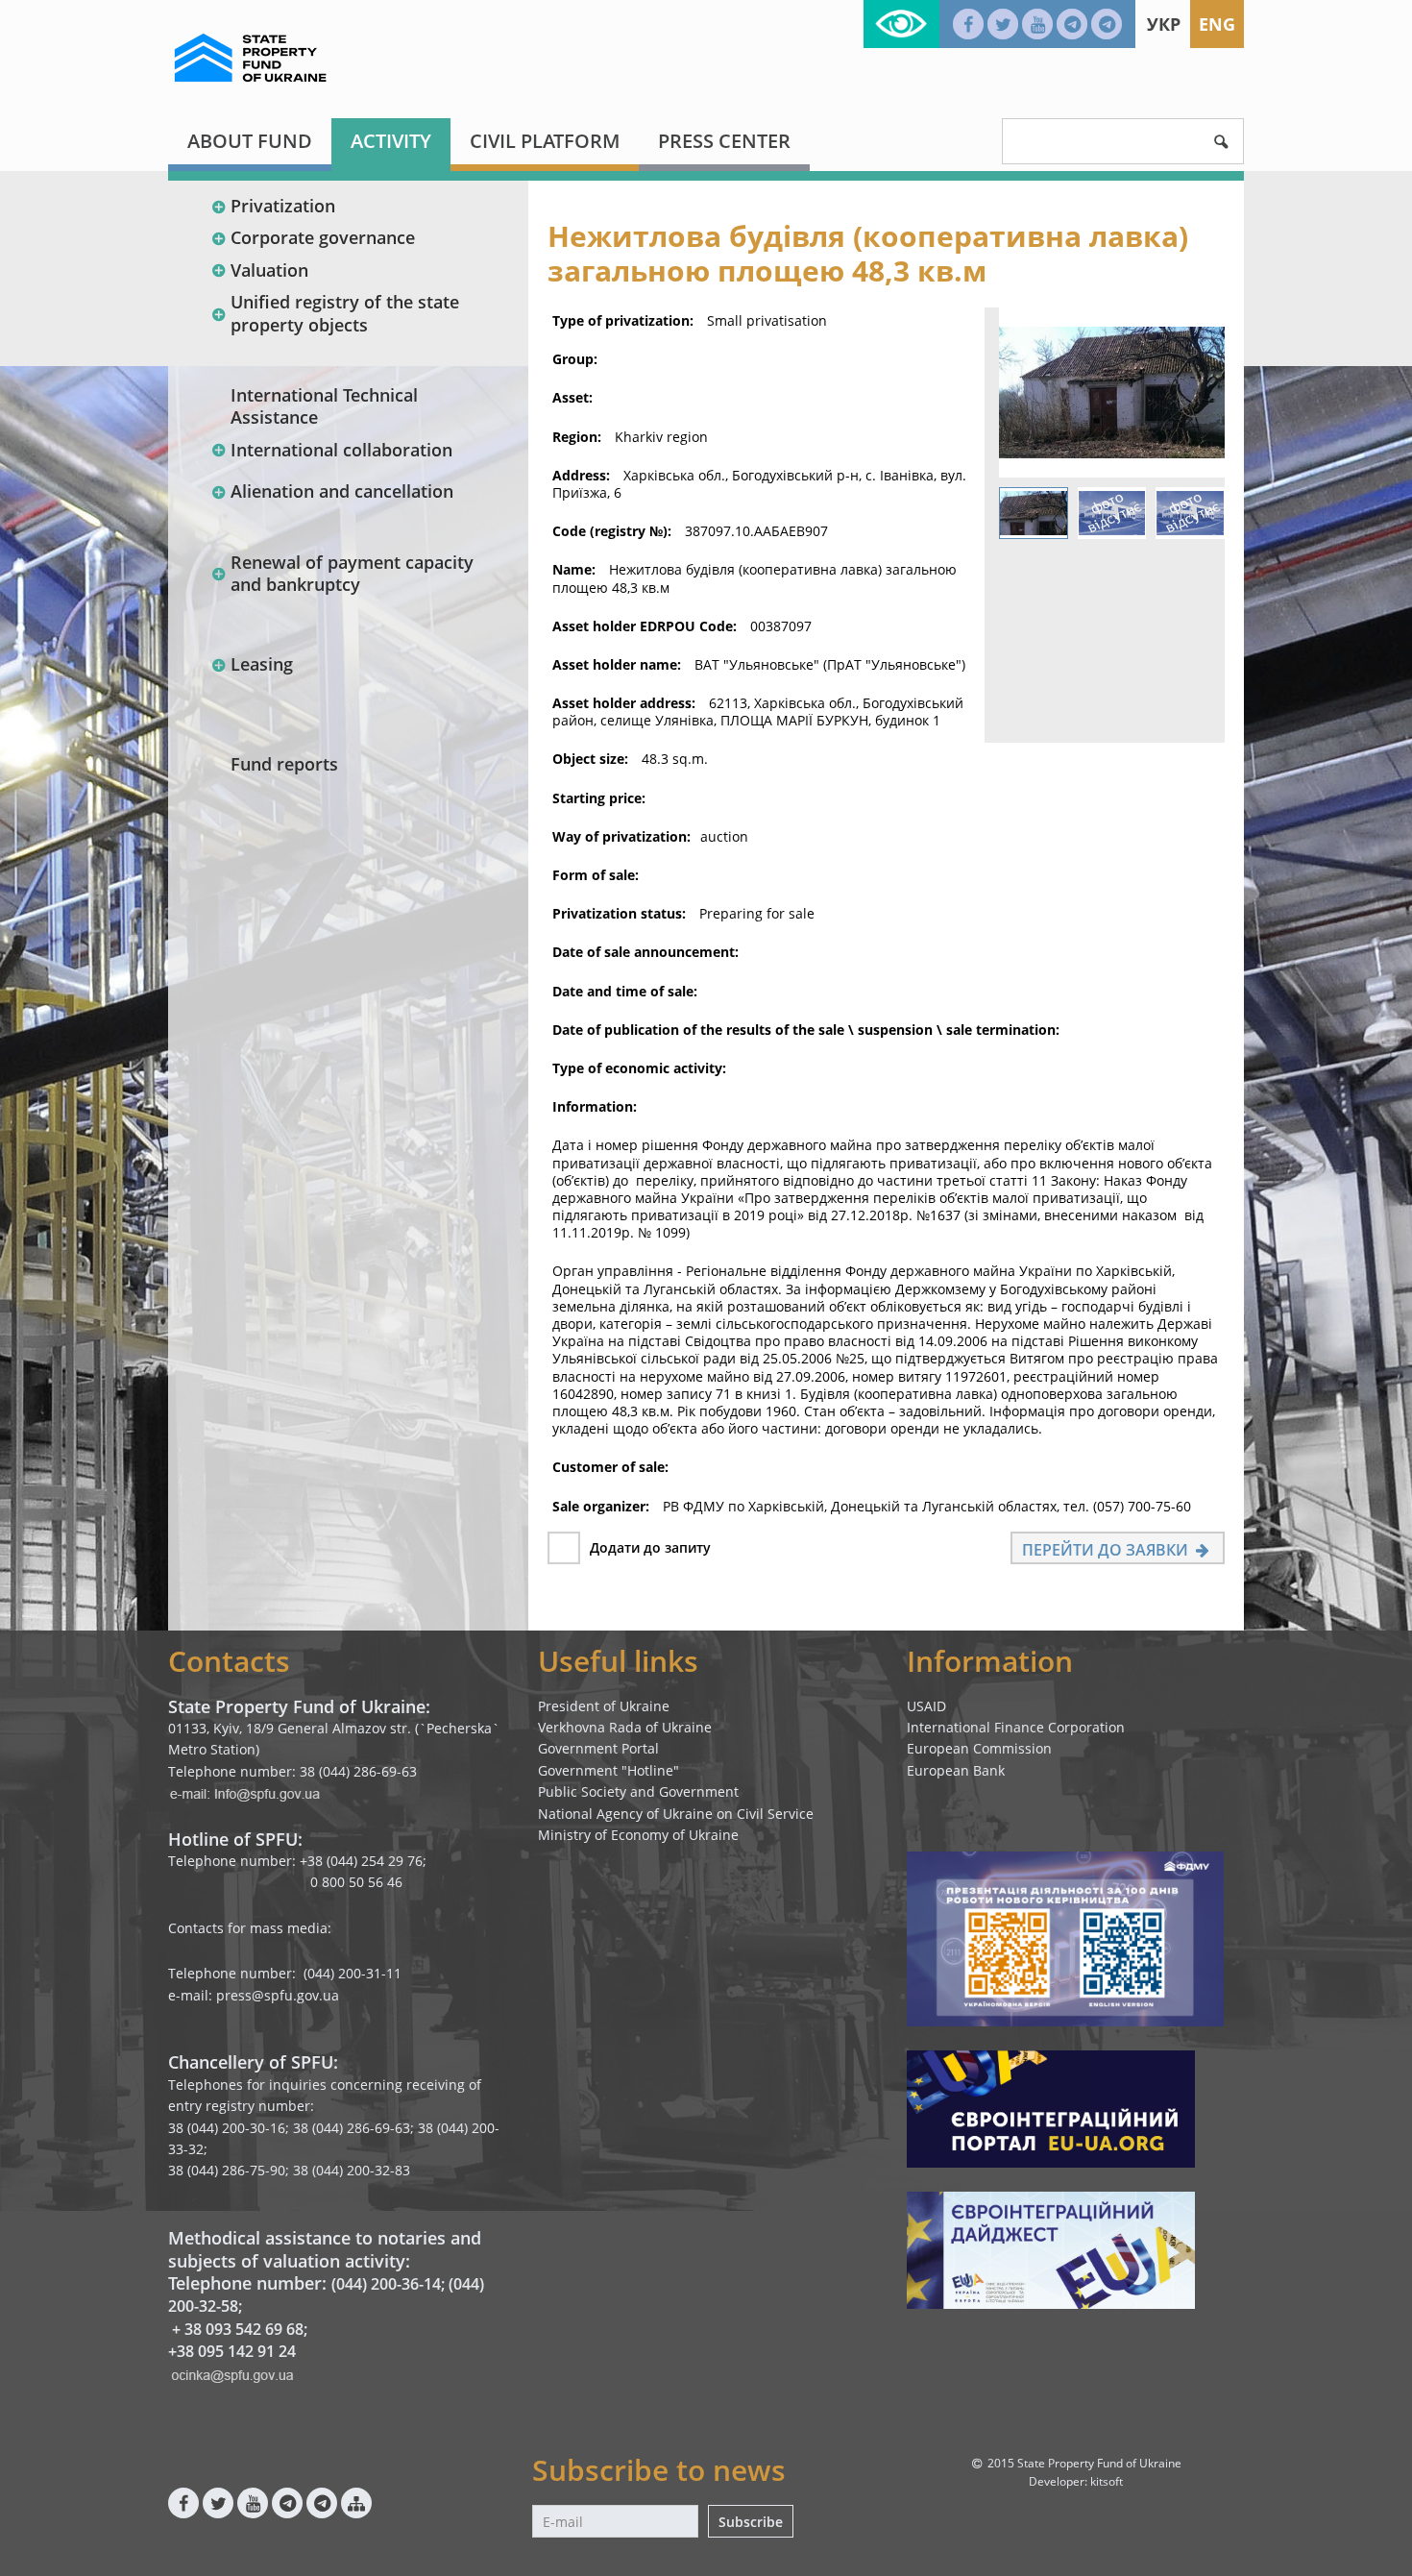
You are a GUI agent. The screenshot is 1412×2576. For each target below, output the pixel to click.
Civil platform (545, 141)
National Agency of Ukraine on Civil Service (676, 1814)
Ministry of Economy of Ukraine (638, 1835)
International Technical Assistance (324, 406)
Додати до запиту (650, 1547)
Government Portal (598, 1748)
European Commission (979, 1748)
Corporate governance (323, 237)
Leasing (262, 664)
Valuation (269, 270)
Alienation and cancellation (342, 491)
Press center (724, 141)
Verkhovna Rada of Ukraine (625, 1727)
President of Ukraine (604, 1706)
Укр (1164, 24)
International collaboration (341, 450)
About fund (250, 141)
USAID (926, 1706)
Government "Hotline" (609, 1770)
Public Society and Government (638, 1791)
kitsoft (1107, 2481)
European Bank (956, 1770)
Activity (391, 141)
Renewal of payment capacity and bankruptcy (352, 573)
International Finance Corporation (1016, 1727)
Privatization (283, 206)
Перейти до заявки (1107, 1550)
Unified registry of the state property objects (345, 313)
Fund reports (284, 764)
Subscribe (751, 2522)
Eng (1217, 24)
